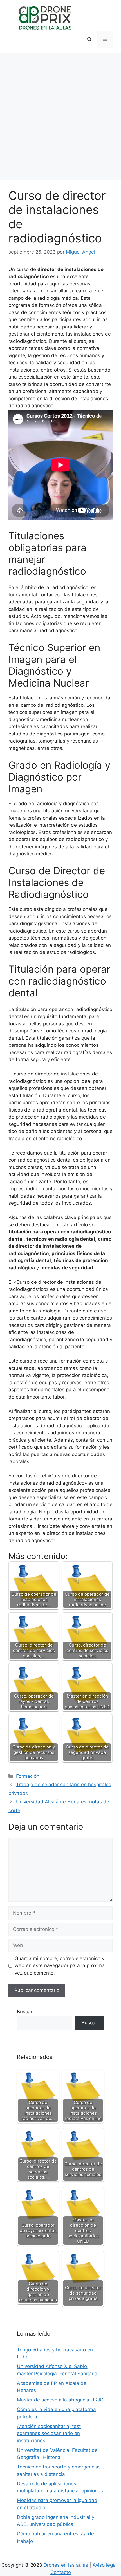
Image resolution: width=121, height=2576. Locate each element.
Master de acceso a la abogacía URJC (60, 2400)
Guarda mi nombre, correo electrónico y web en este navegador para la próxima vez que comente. (60, 1966)
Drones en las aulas (67, 2565)
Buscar (25, 2012)
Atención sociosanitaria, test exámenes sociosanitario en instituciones (49, 2433)
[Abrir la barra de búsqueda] (89, 39)
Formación (28, 1776)
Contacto (61, 2572)
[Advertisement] (60, 117)
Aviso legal (105, 2565)
